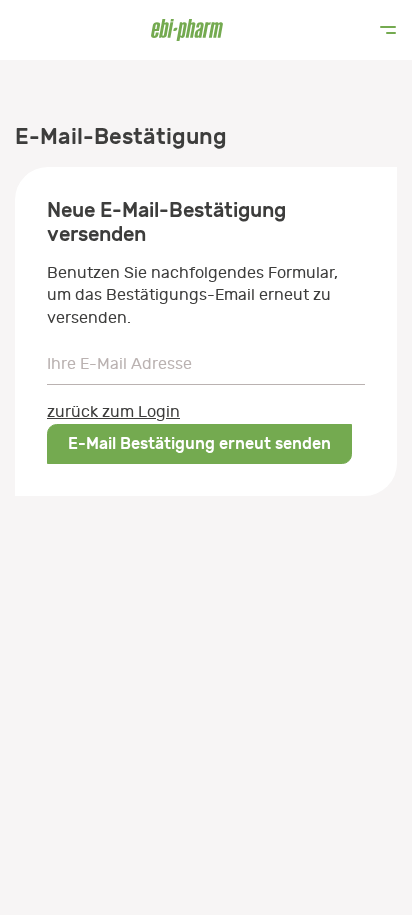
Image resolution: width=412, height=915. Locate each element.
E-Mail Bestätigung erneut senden (199, 443)
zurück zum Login (113, 412)
